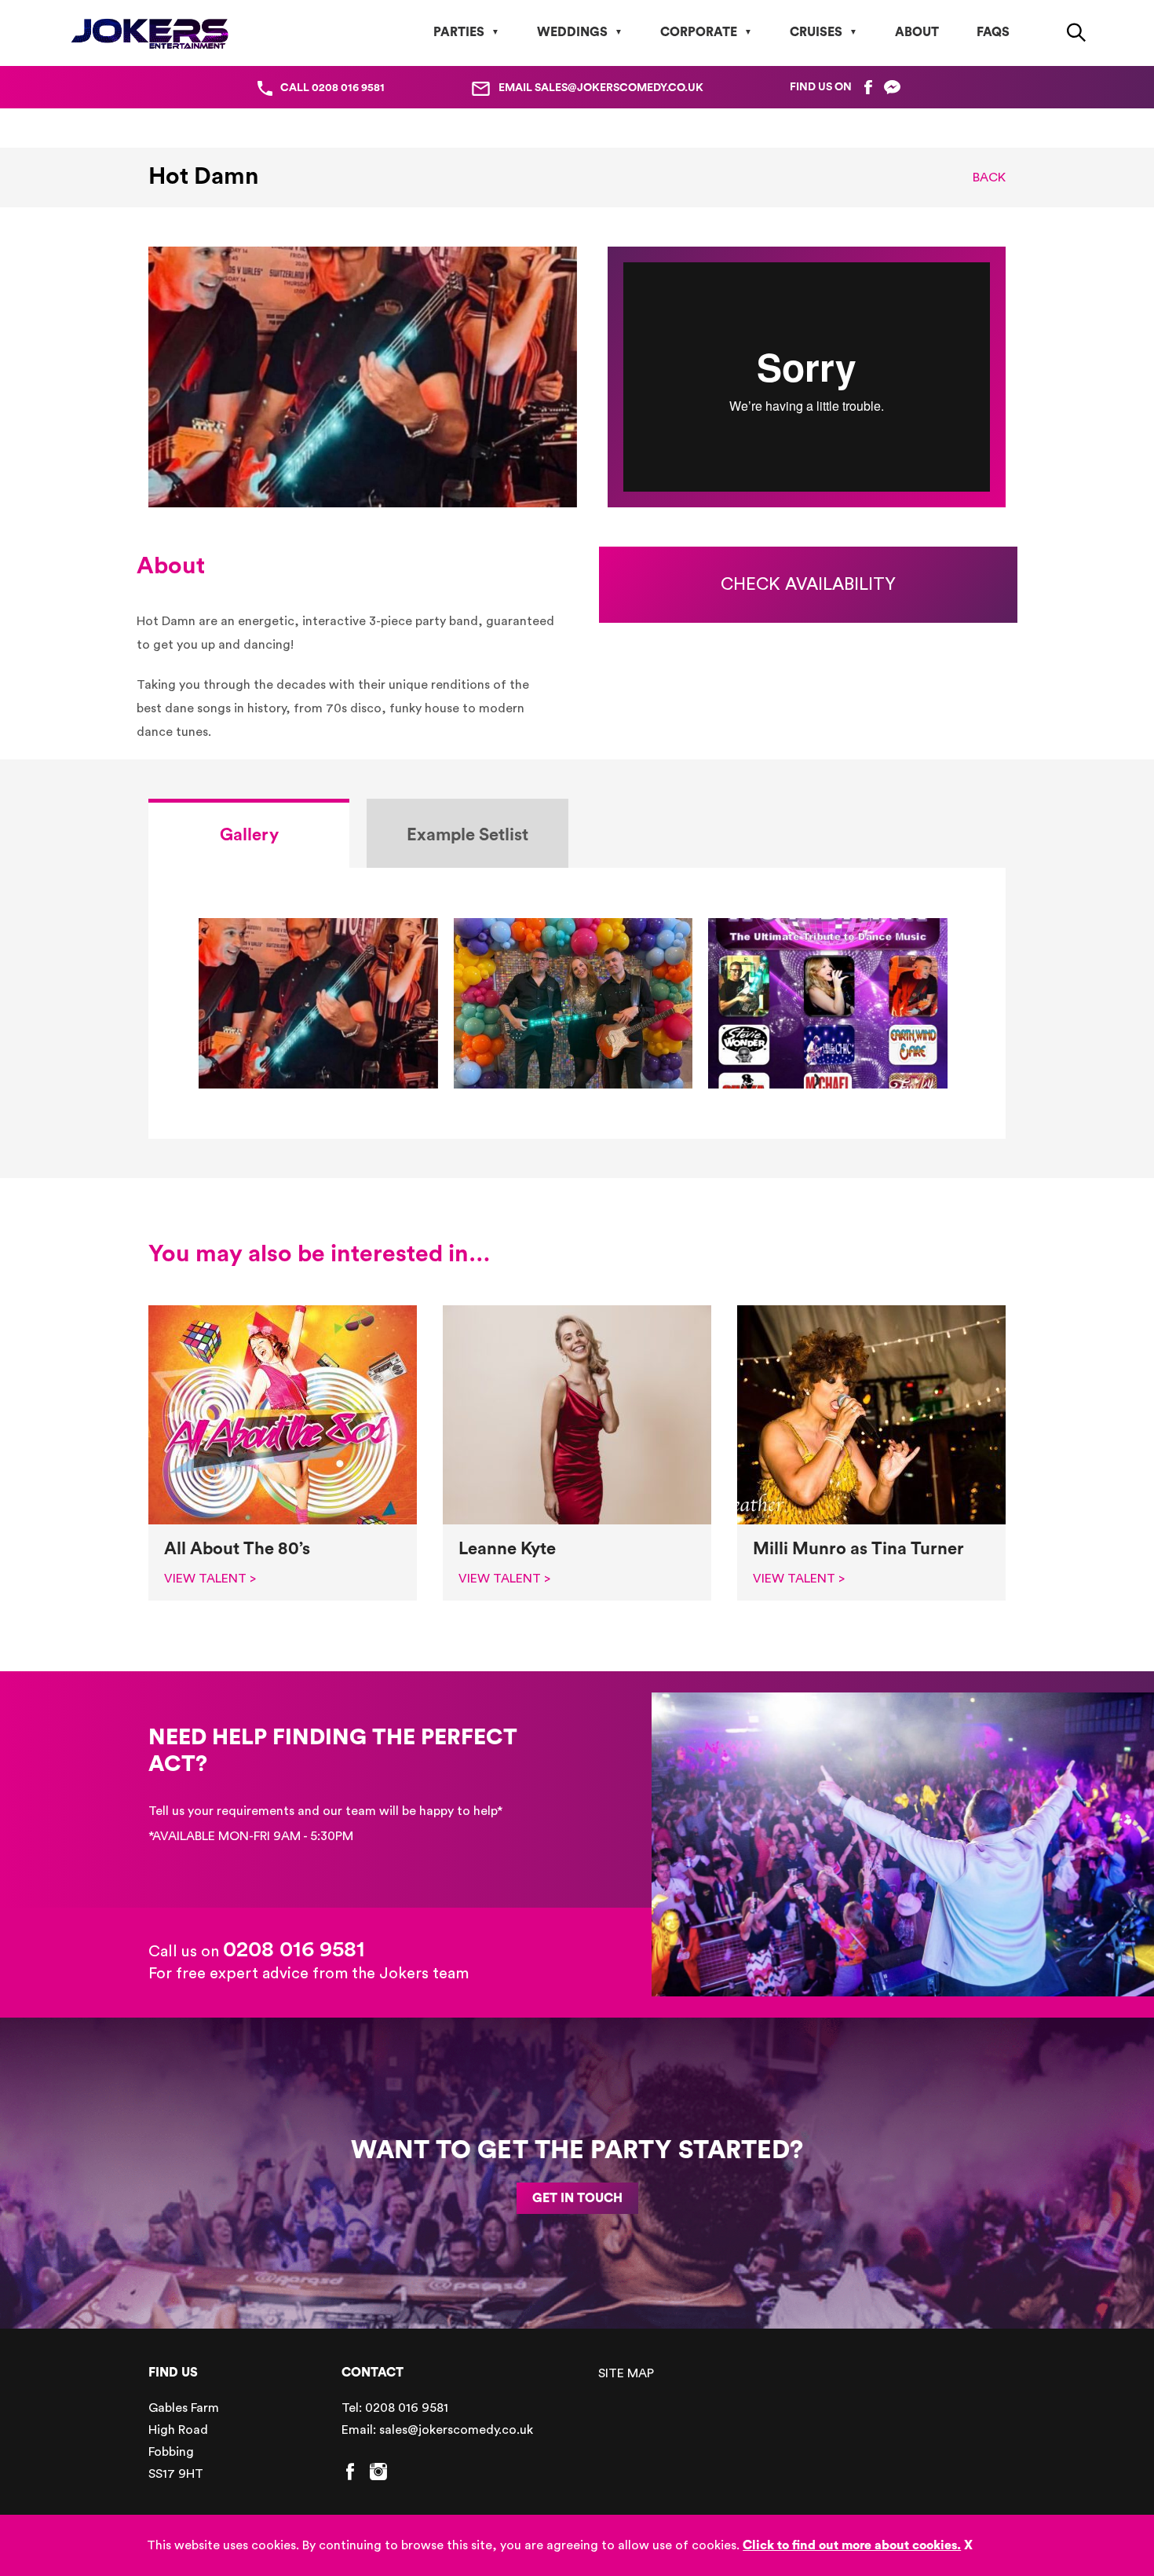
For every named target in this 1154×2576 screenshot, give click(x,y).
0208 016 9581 (294, 1949)
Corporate (699, 32)
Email (601, 88)
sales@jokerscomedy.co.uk (456, 2430)
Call (332, 88)
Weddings (572, 32)
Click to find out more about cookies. (852, 2545)
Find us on (821, 87)
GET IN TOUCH (577, 2198)
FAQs (993, 32)
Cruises (816, 32)
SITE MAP (626, 2373)
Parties (459, 32)
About (917, 32)
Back (989, 177)
